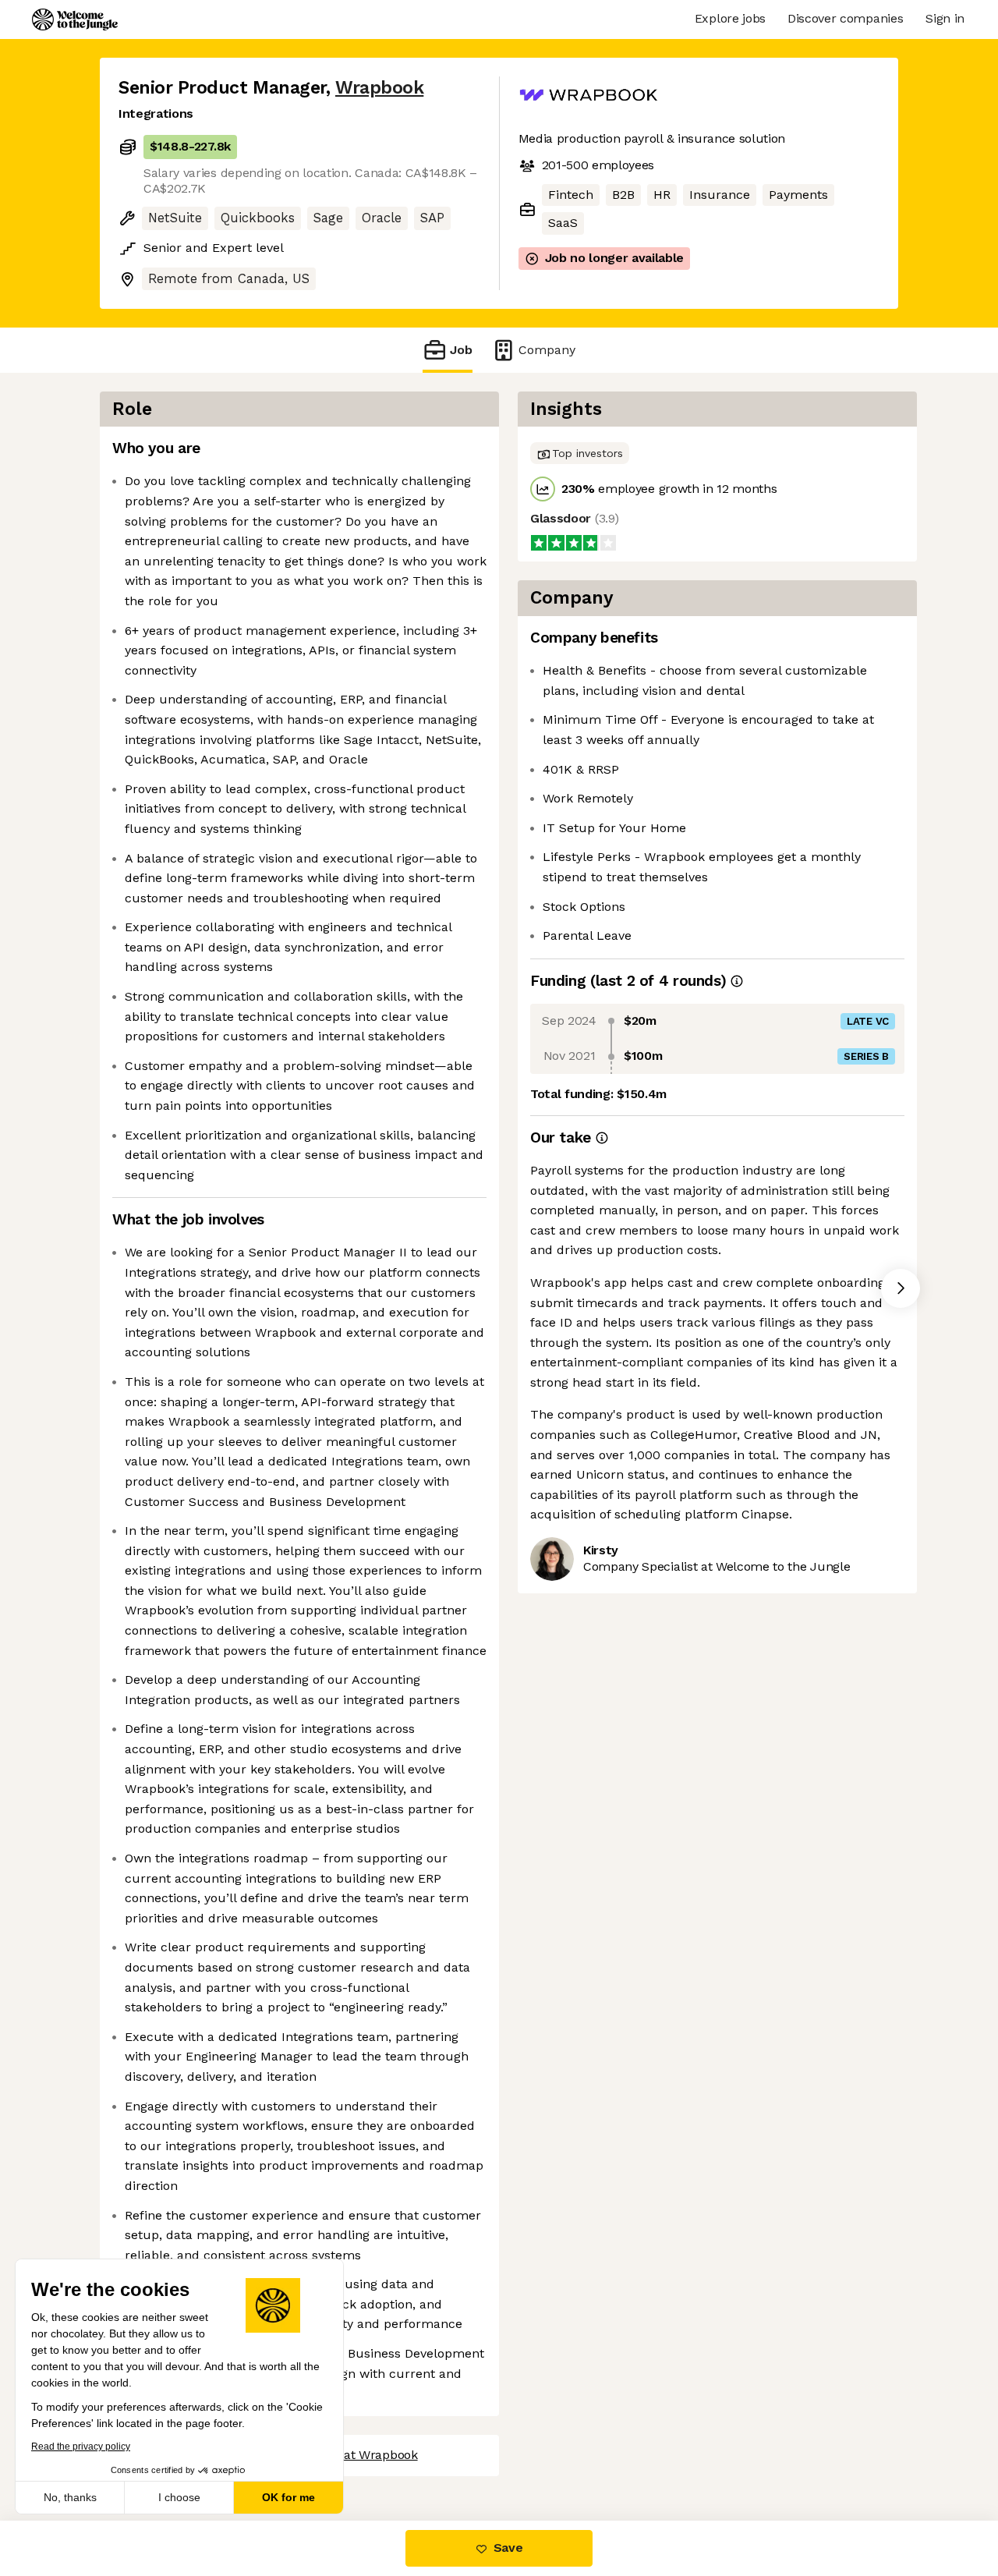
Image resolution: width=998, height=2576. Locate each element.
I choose (179, 2497)
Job (461, 350)
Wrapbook (379, 88)
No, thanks (70, 2497)
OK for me (288, 2497)
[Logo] (75, 19)
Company (547, 350)
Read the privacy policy (81, 2447)
